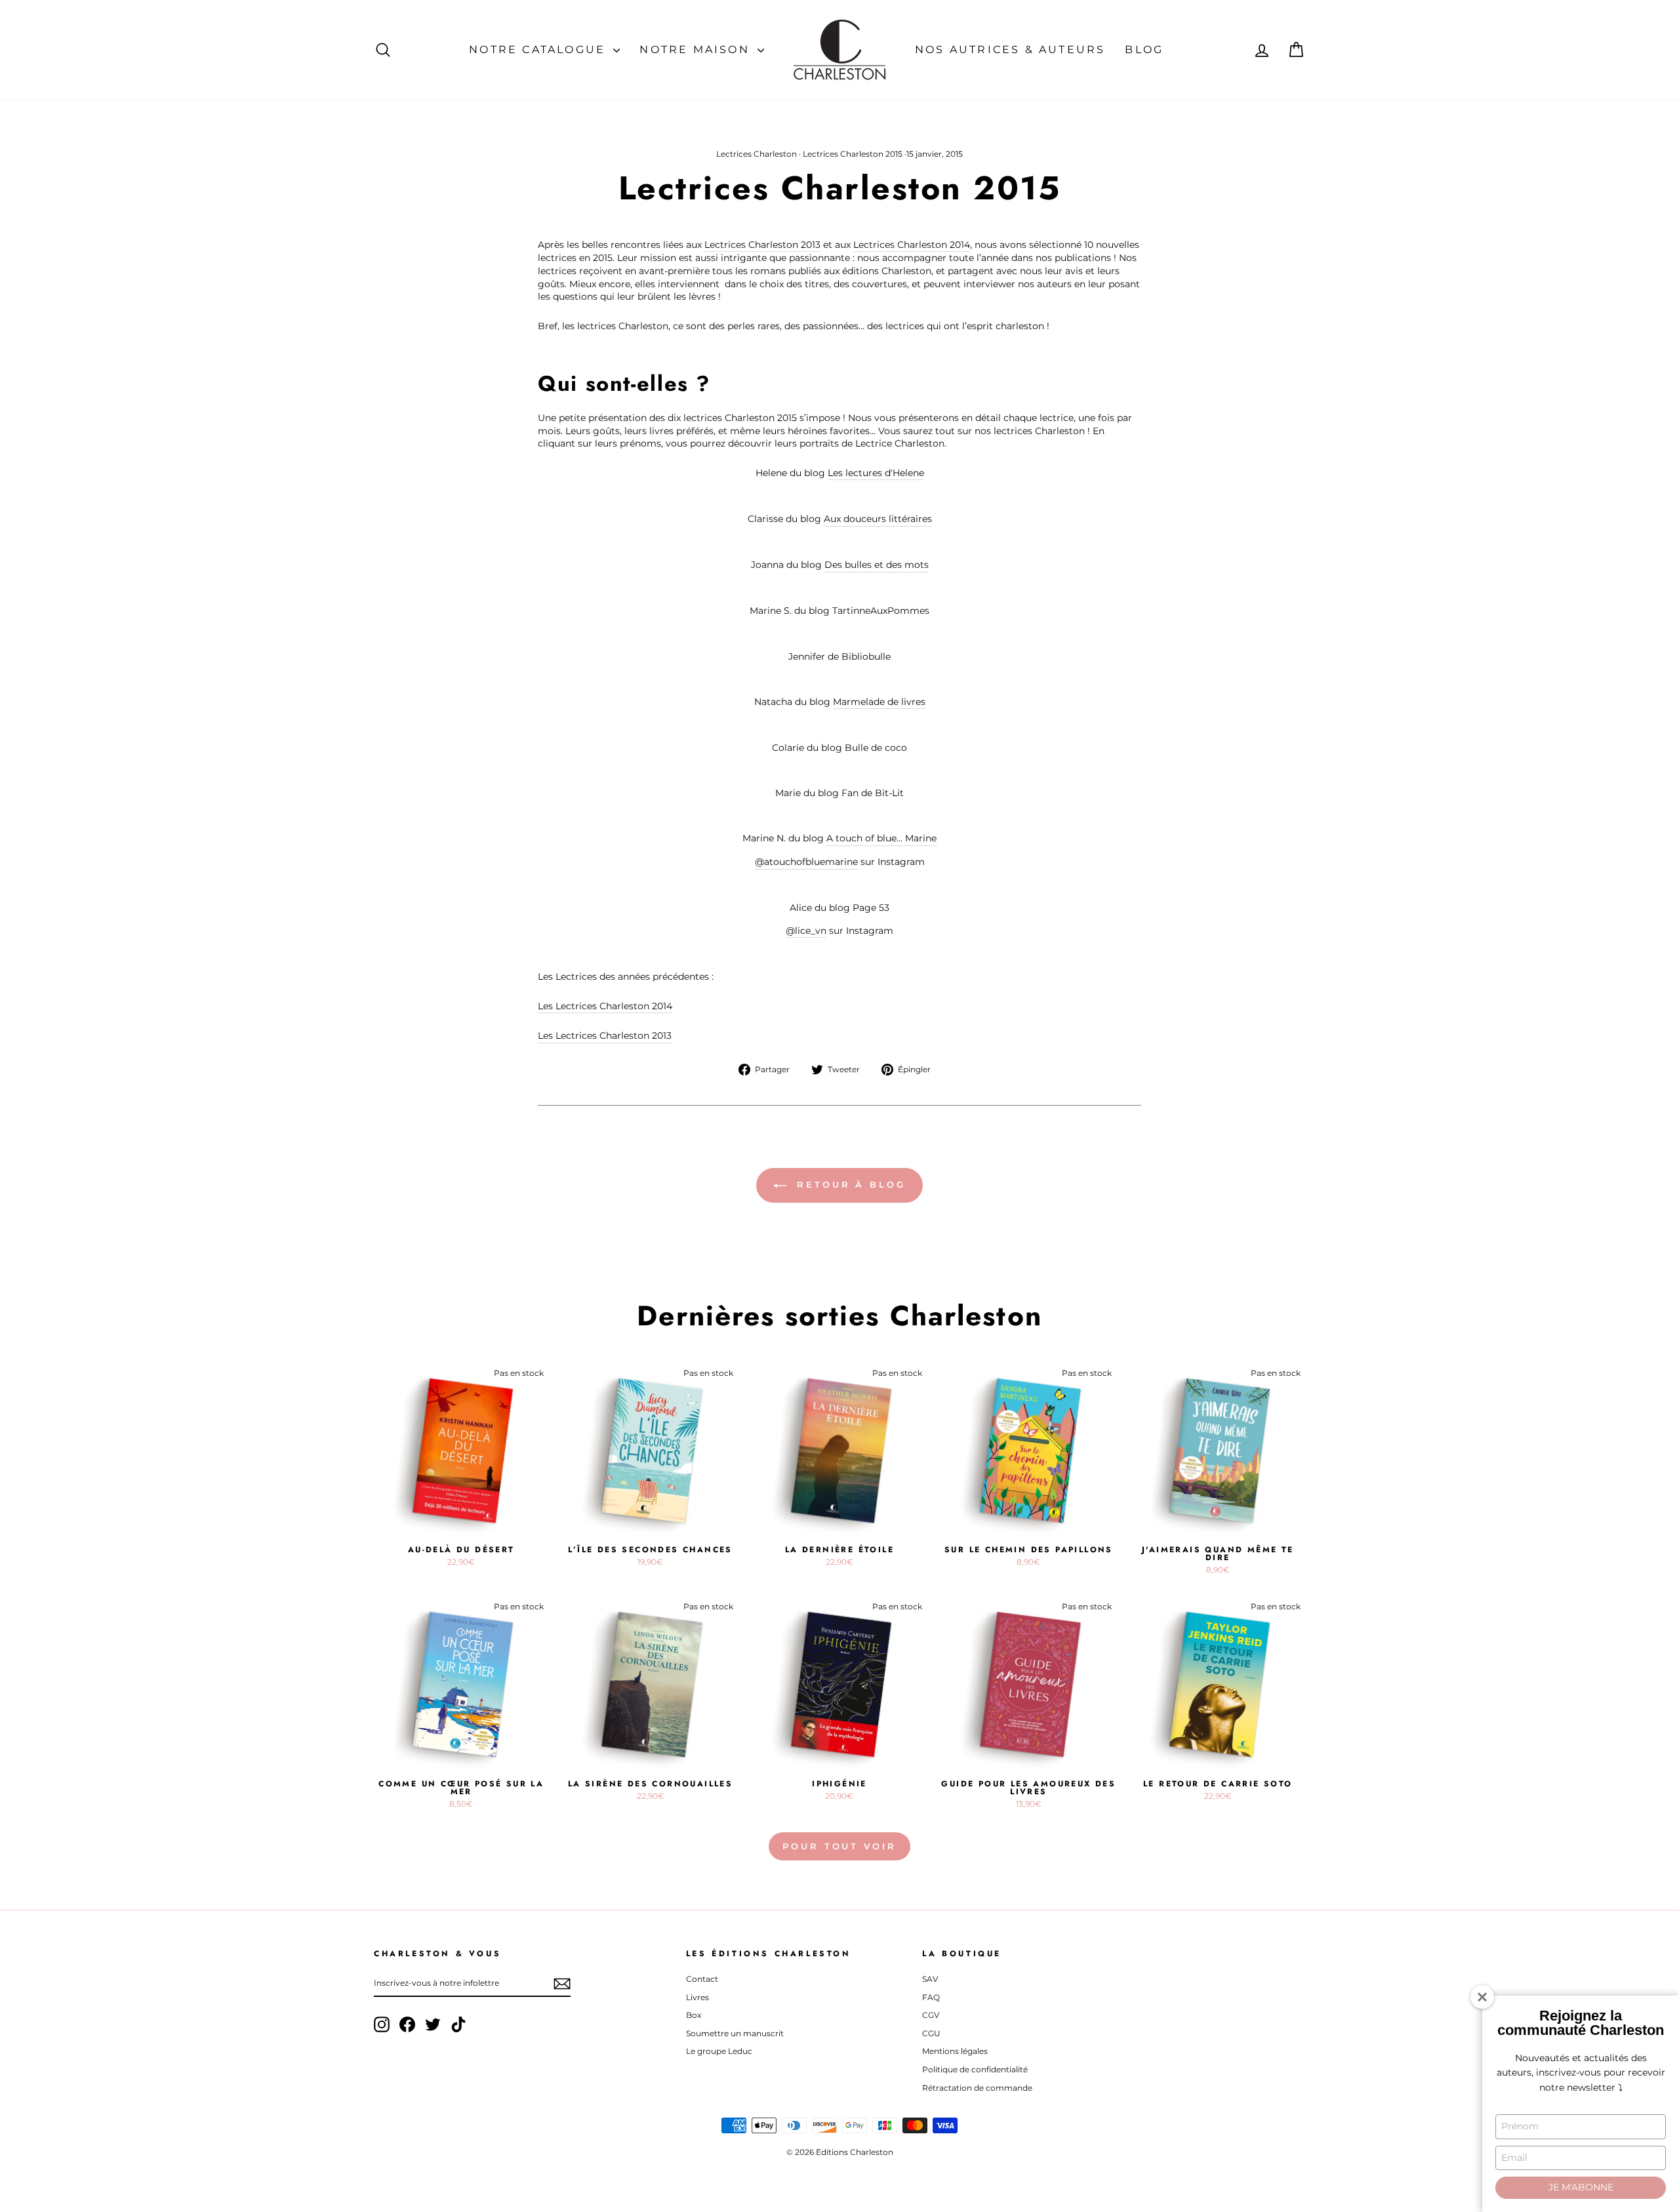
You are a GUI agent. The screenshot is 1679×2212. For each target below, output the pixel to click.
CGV (931, 2015)
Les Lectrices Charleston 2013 (605, 1036)
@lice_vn (806, 931)
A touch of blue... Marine (881, 838)
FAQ (931, 1997)
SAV (930, 1979)
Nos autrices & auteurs (1010, 50)
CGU (931, 2033)
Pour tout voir (839, 1846)
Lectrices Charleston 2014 (912, 245)
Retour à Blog (849, 1184)
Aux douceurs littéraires (878, 519)
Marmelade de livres (879, 702)
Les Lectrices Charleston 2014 (605, 1006)
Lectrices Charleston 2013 (762, 245)
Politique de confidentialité (975, 2069)
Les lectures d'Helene (876, 473)
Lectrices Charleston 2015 (853, 154)
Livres (698, 1997)
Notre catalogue (539, 50)
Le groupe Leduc (719, 2051)
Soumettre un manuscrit (735, 2033)
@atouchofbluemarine (806, 862)
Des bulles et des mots (877, 565)
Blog (1144, 50)
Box (694, 2015)
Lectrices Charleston (757, 154)
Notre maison (697, 50)
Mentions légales (955, 2051)
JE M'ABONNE (1581, 2187)
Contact (702, 1979)
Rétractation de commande (977, 2088)
